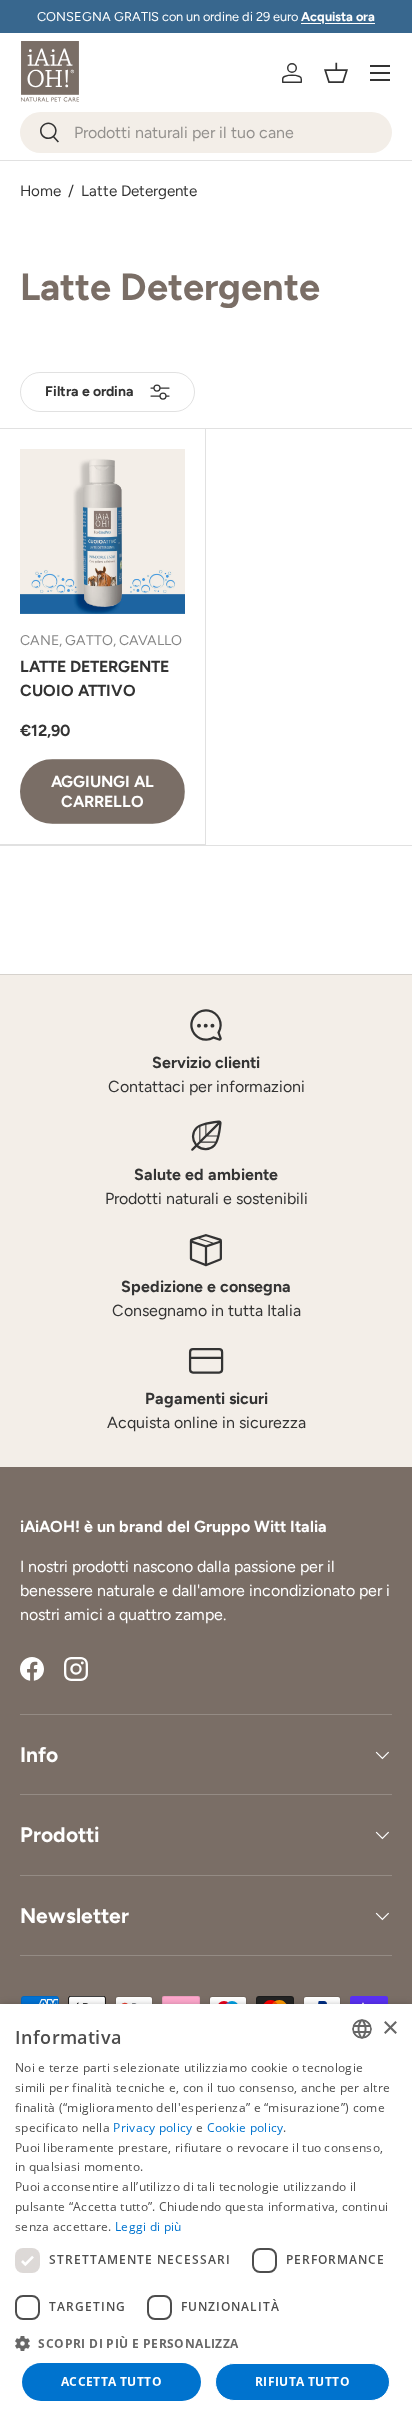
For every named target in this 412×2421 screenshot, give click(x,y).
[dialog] (206, 2212)
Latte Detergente (139, 191)
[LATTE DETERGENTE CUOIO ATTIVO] (102, 531)
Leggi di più (148, 2226)
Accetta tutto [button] (111, 2381)
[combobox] (206, 132)
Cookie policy (245, 2127)
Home (40, 191)
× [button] (389, 2028)
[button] (336, 73)
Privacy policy (152, 2127)
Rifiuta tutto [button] (302, 2381)
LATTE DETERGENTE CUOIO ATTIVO (94, 678)
